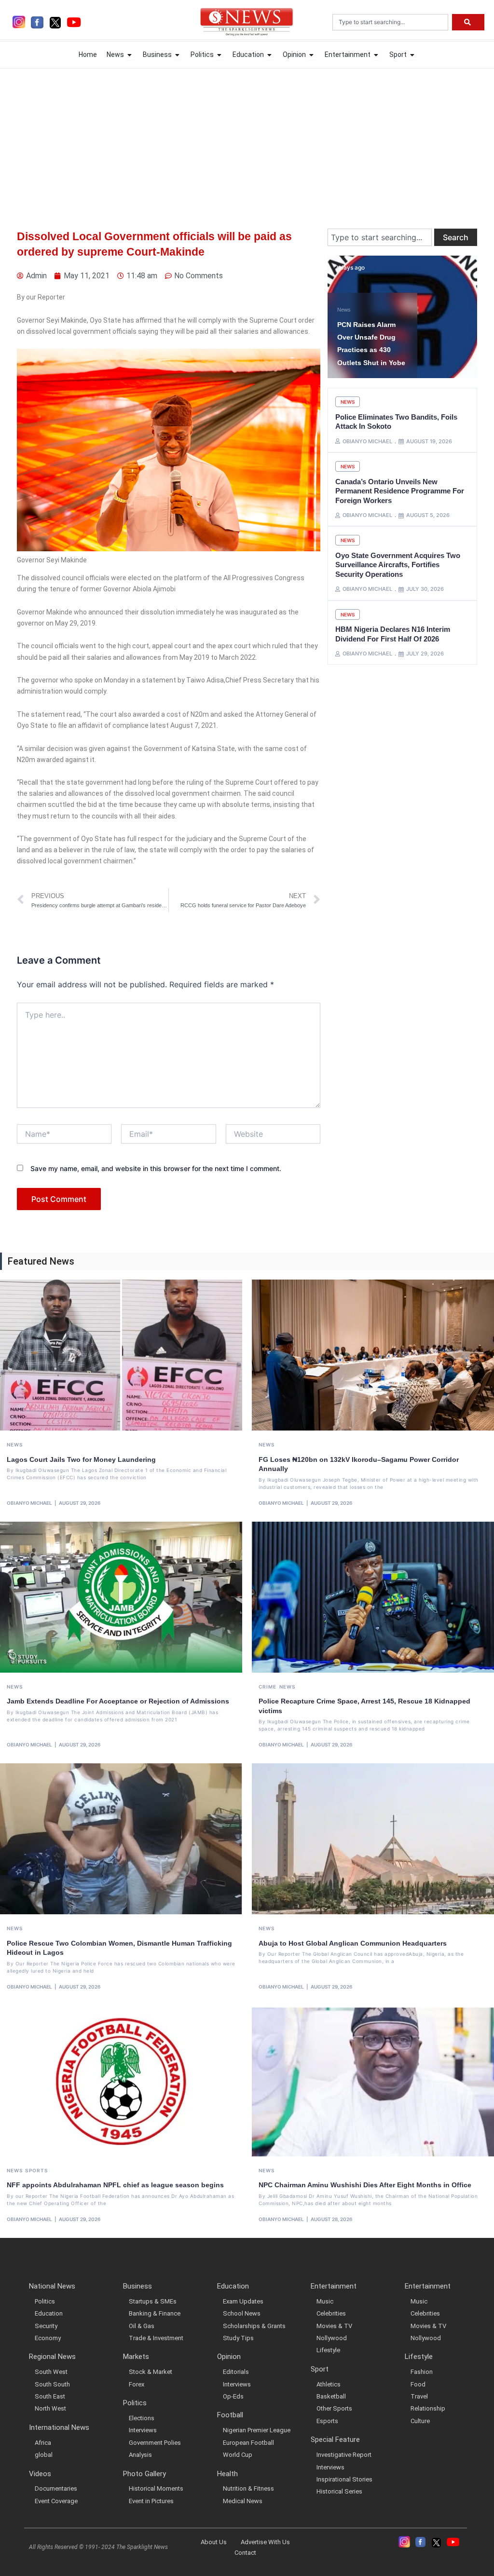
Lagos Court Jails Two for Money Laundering (81, 1459)
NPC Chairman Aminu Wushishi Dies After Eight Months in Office (365, 2185)
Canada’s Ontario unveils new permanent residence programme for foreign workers (400, 491)
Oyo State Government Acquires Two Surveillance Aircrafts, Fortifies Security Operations (398, 565)
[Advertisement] (247, 139)
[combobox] (390, 22)
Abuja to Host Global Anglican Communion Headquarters (353, 1943)
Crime (268, 1687)
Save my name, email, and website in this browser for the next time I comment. (156, 1168)
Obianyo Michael (29, 1503)
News (344, 310)
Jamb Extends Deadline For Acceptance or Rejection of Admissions (118, 1701)
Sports (36, 2170)
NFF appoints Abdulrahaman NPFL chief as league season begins (115, 2185)
